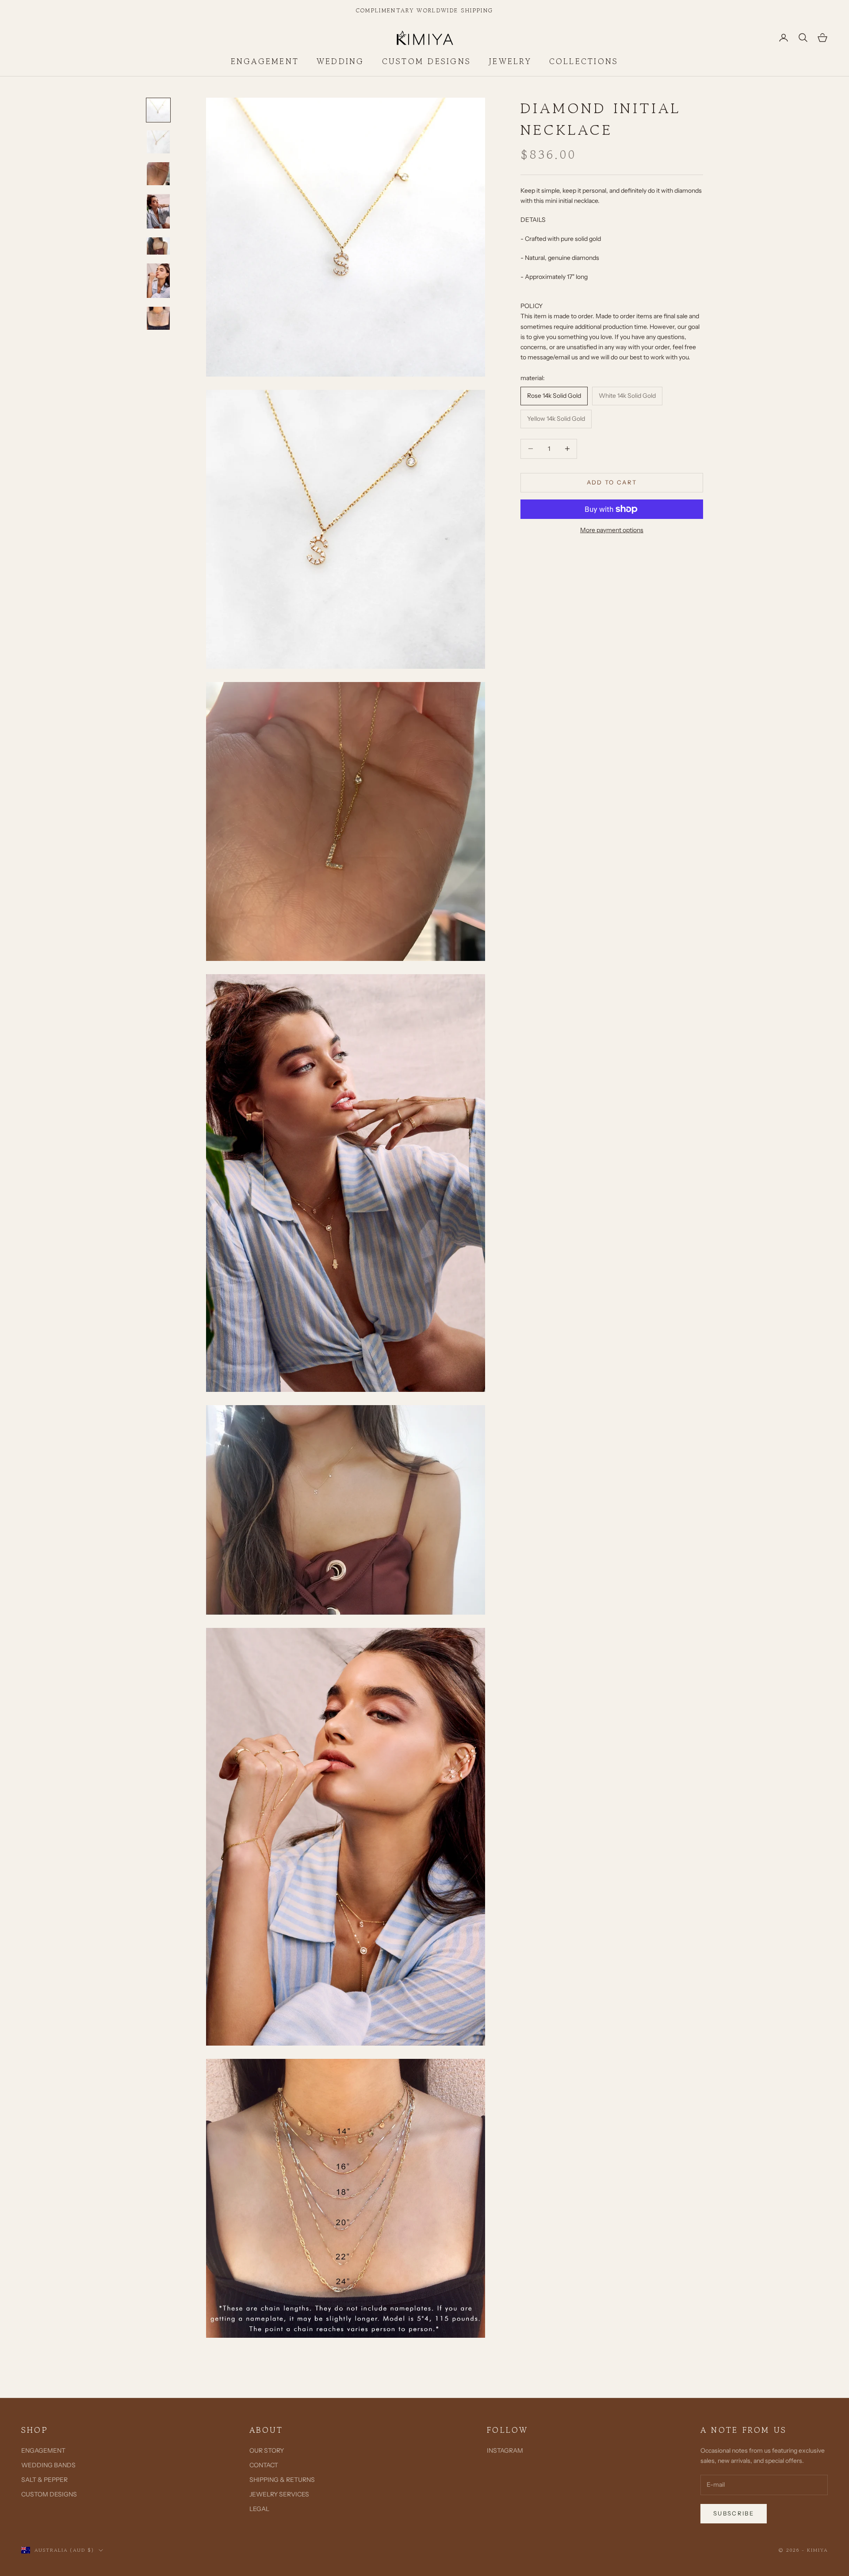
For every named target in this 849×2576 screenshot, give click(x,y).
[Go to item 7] (158, 318)
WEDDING (340, 61)
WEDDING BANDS (48, 2465)
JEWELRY (510, 61)
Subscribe (734, 2513)
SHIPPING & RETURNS (282, 2480)
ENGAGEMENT (265, 61)
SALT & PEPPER (44, 2480)
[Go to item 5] (158, 246)
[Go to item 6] (158, 281)
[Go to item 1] (158, 110)
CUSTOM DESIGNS (426, 61)
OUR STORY (267, 2450)
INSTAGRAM (505, 2450)
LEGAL (259, 2509)
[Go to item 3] (158, 174)
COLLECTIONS (584, 61)
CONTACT (264, 2465)
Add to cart (612, 482)
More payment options (612, 530)
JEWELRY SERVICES (279, 2494)
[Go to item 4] (158, 211)
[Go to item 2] (158, 142)
